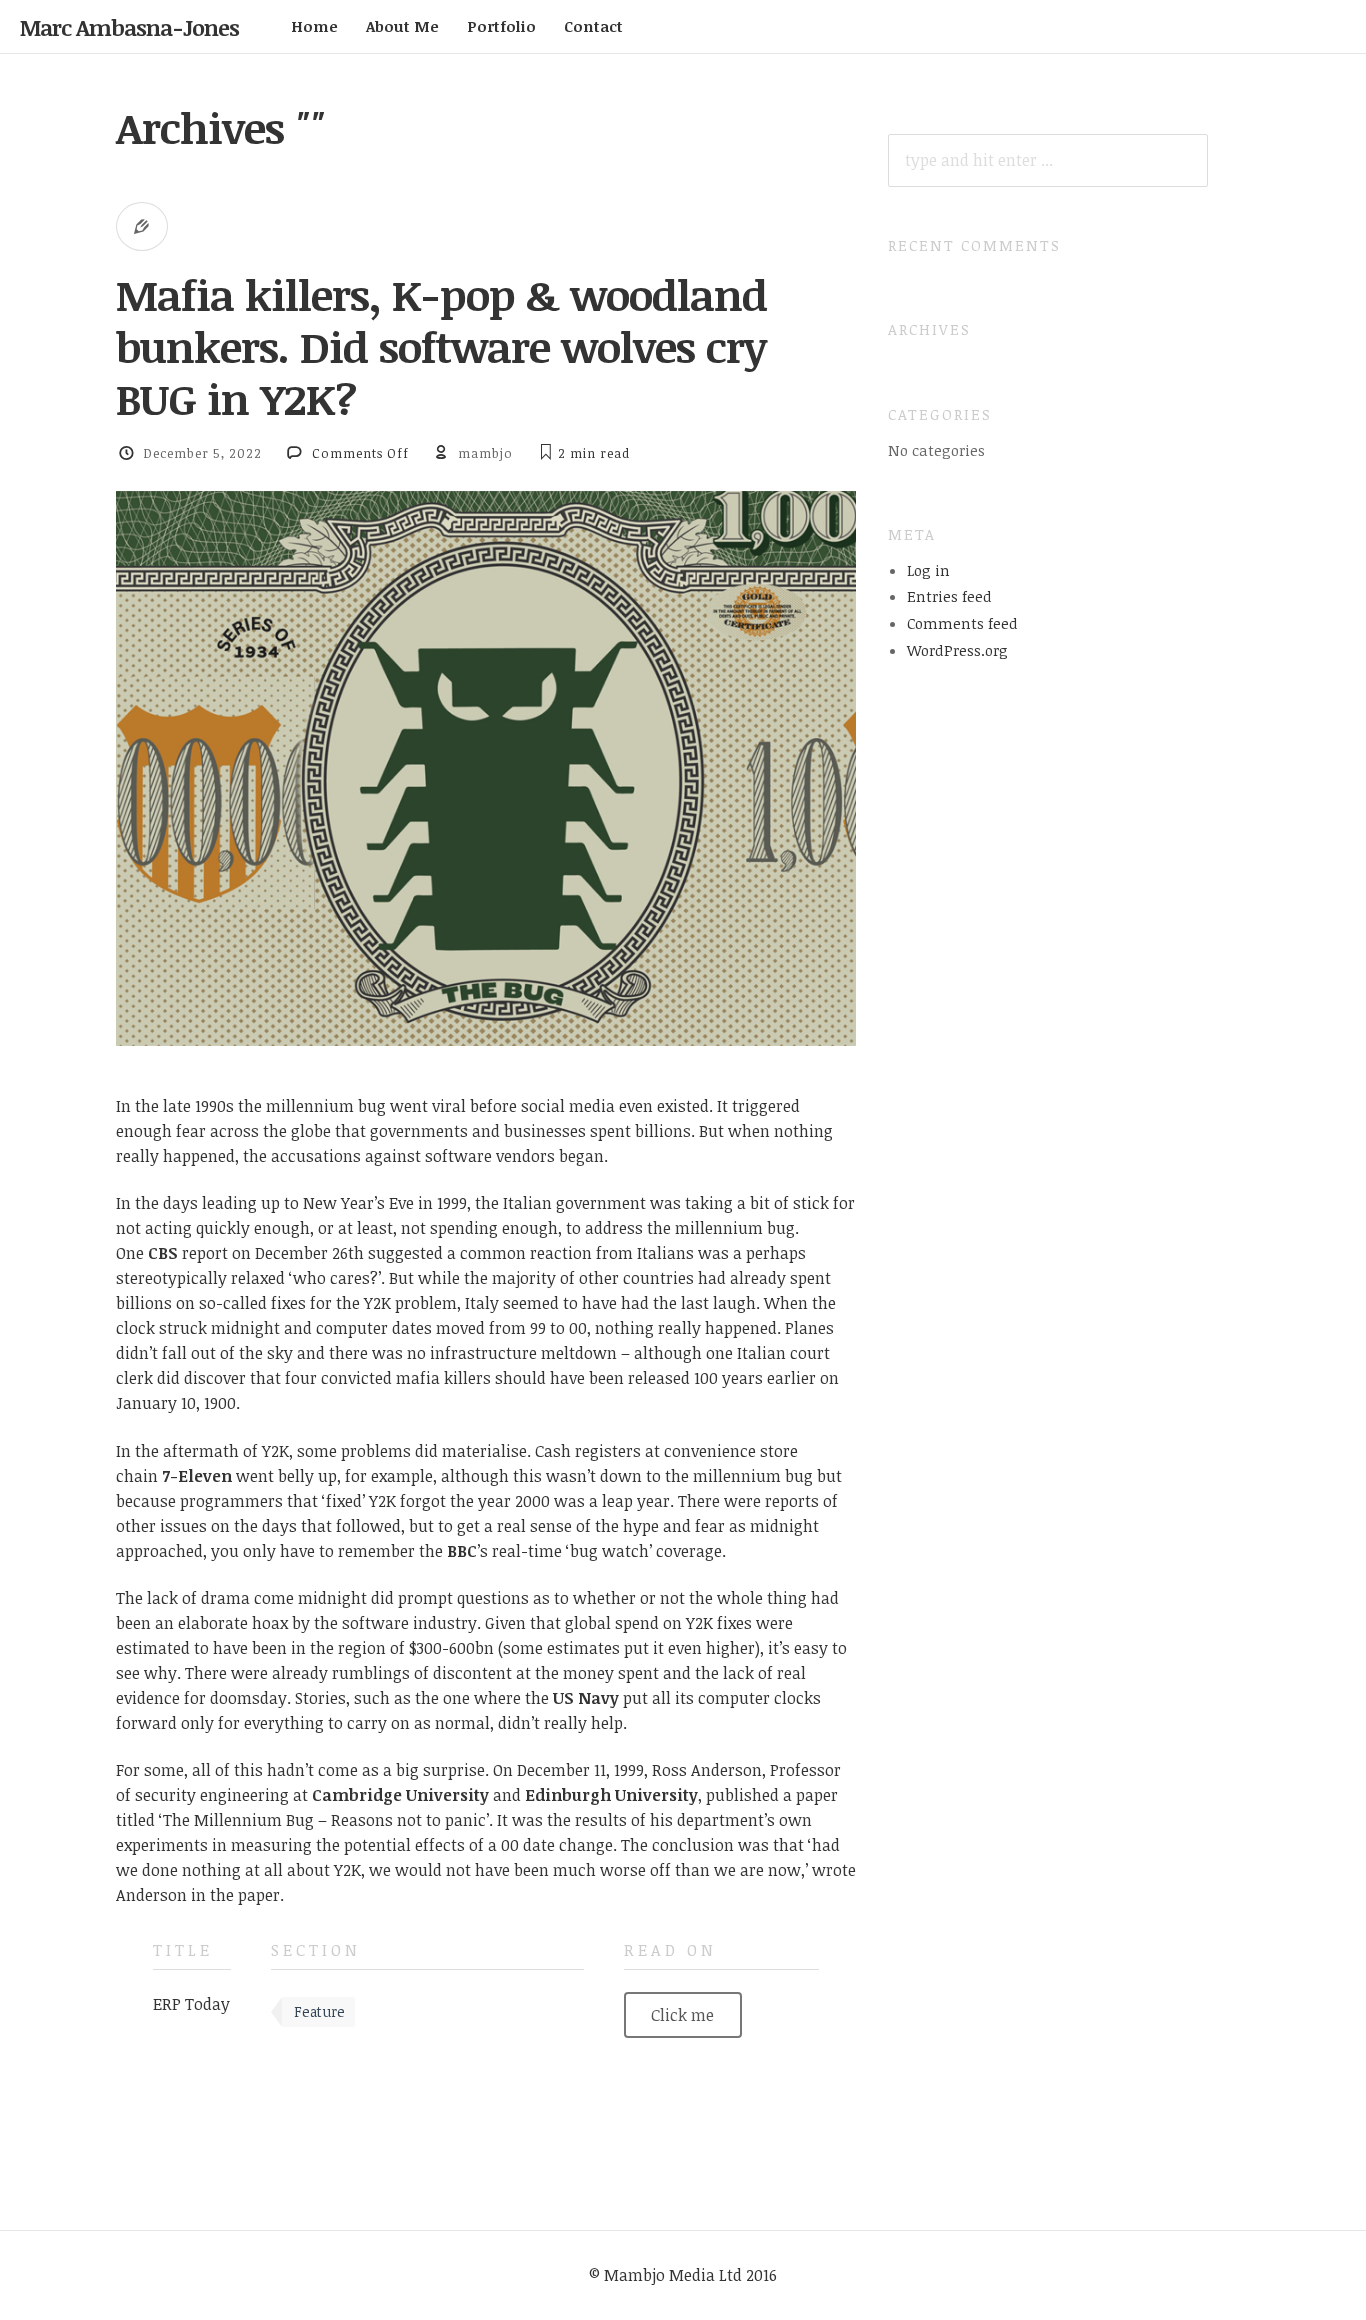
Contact (593, 26)
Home (314, 26)
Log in (928, 570)
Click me (682, 2015)
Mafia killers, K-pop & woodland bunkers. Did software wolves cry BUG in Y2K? (441, 346)
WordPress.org (957, 650)
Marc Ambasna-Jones (129, 27)
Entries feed (949, 596)
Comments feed (962, 623)
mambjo (485, 453)
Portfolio (501, 26)
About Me (402, 26)
